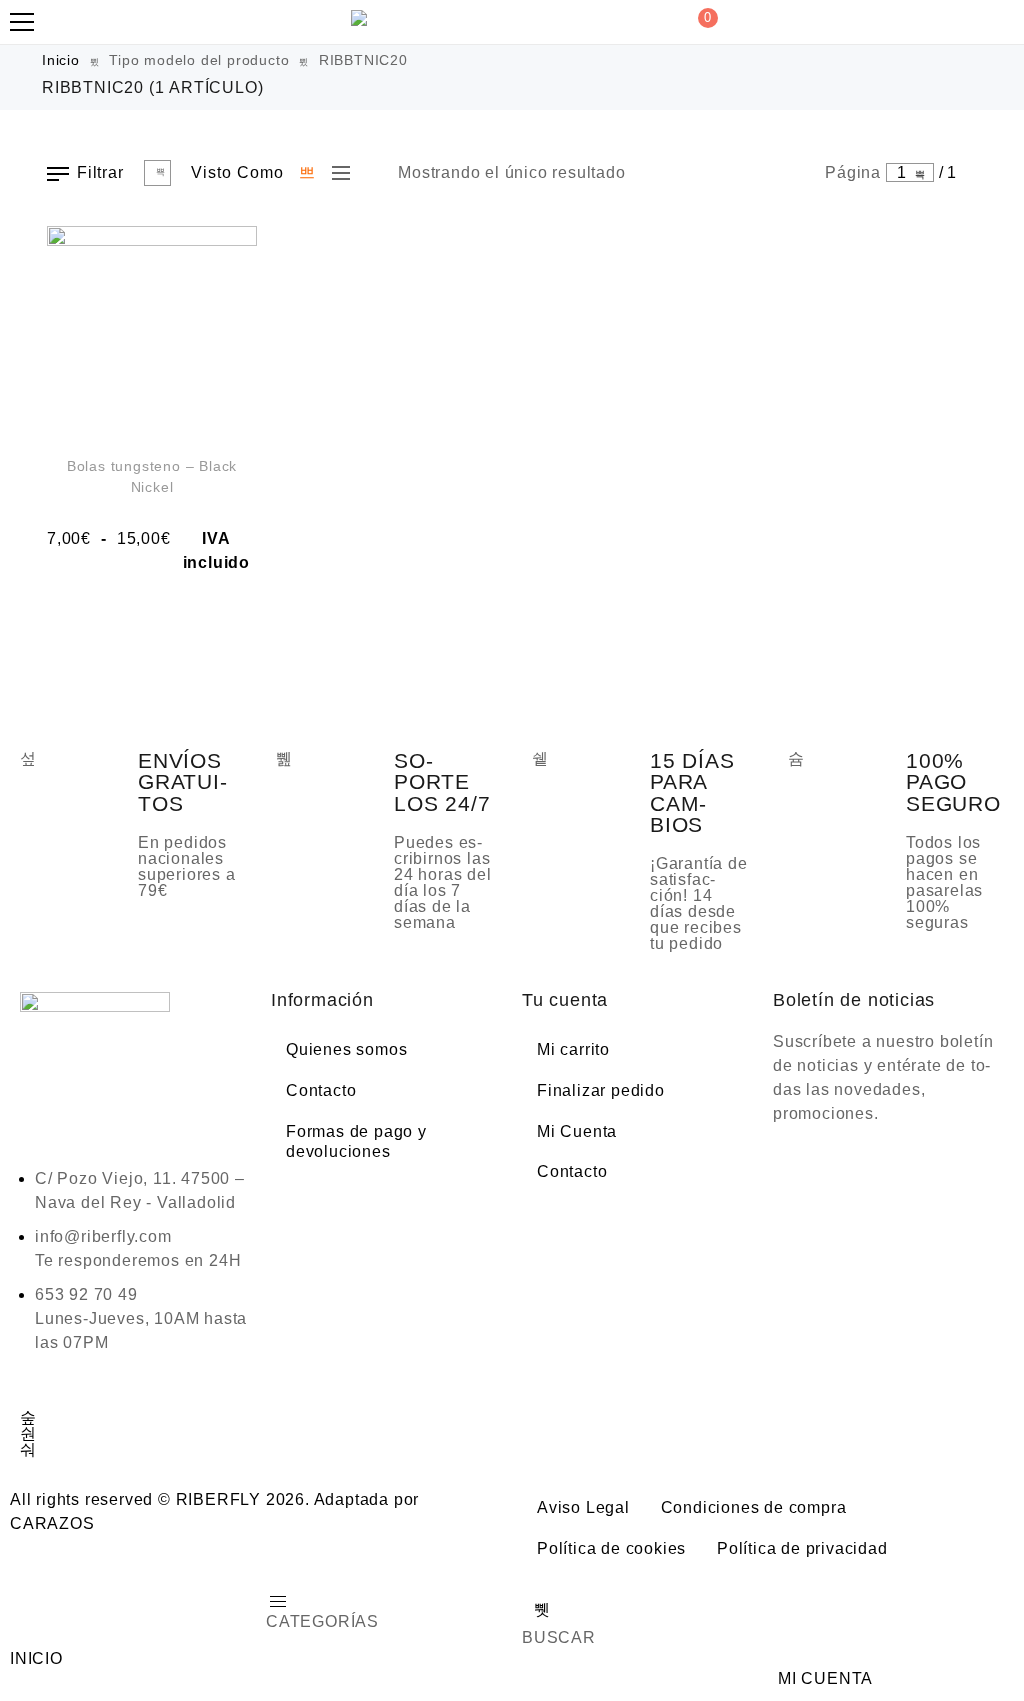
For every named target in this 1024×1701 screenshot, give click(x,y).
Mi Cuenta (577, 1131)
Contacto (321, 1090)
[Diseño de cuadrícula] (308, 173)
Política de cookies (611, 1548)
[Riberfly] (362, 18)
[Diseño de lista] (336, 173)
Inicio (61, 60)
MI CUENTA (825, 1678)
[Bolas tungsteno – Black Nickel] (152, 331)
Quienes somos (346, 1049)
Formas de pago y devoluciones (356, 1142)
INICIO (36, 1658)
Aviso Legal (583, 1507)
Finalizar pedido (601, 1090)
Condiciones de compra (754, 1507)
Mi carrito (573, 1049)
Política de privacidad (802, 1548)
